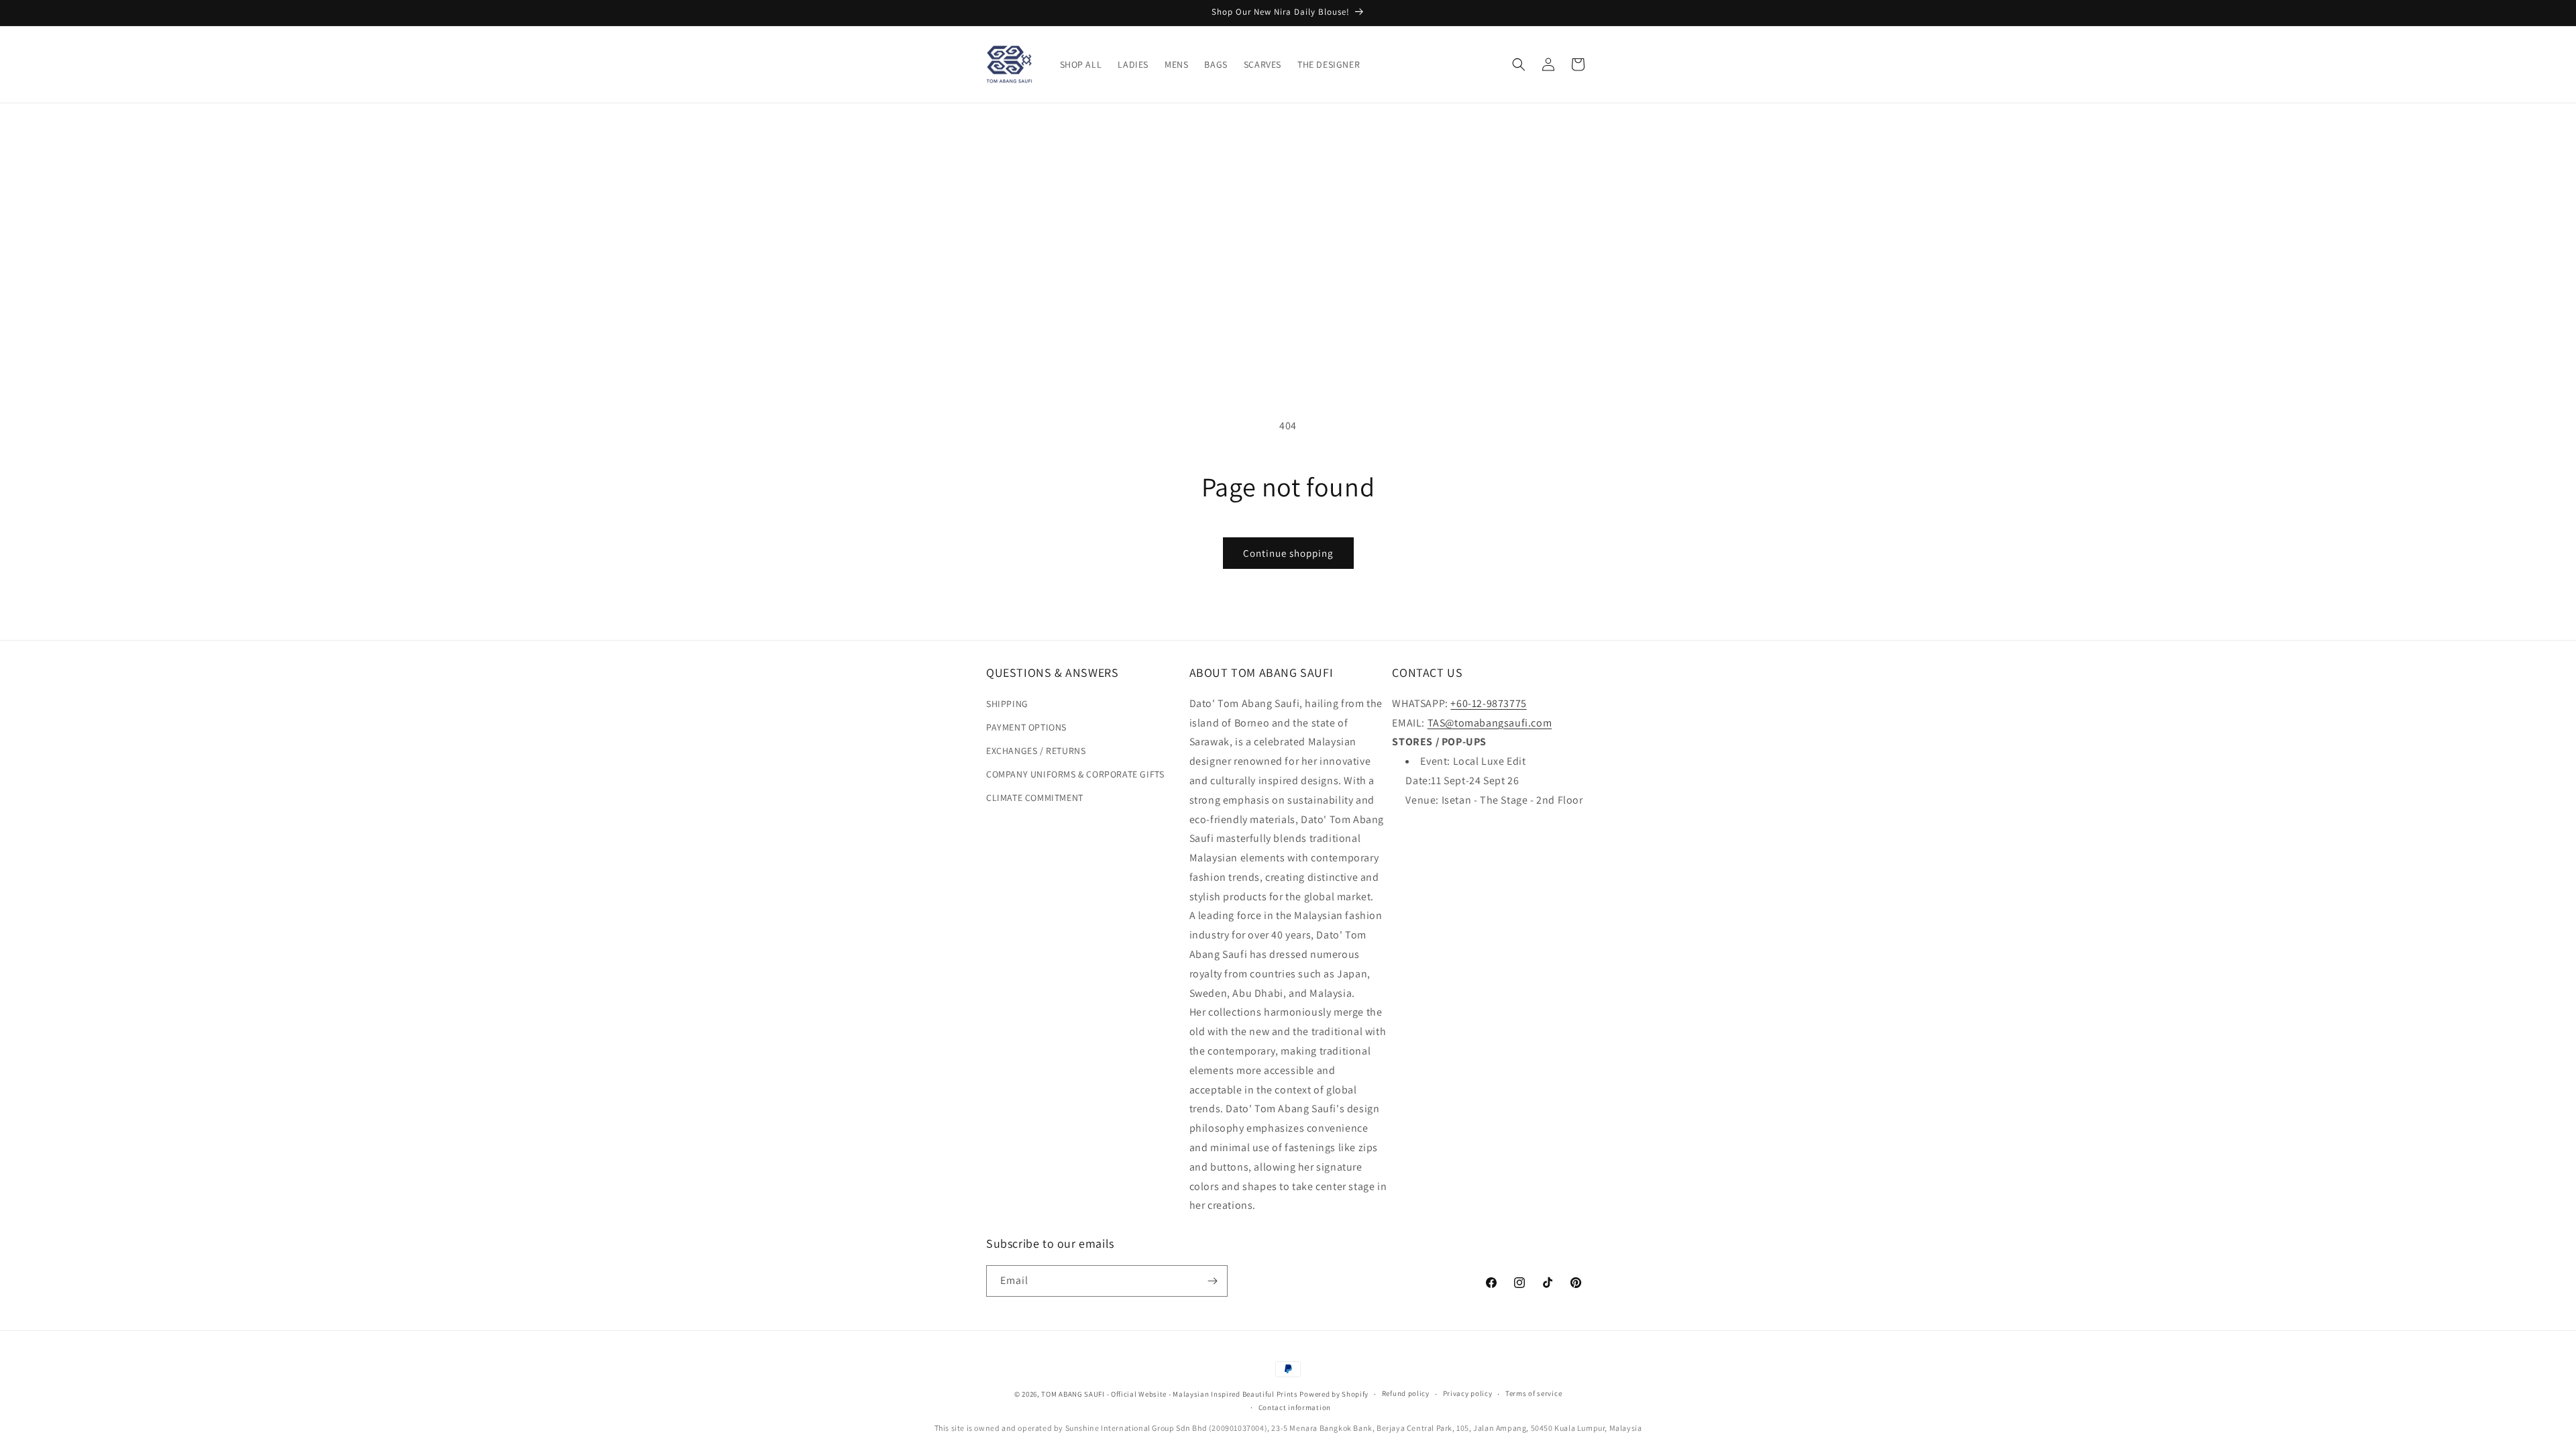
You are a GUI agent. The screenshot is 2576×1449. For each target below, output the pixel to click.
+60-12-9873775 (1488, 703)
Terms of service (1534, 1393)
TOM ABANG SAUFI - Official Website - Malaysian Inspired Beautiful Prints (1169, 1394)
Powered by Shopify (1334, 1394)
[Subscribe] (1212, 1281)
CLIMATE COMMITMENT (1035, 798)
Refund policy (1406, 1393)
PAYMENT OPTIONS (1026, 727)
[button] (1519, 64)
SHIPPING (1007, 704)
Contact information (1295, 1407)
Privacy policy (1468, 1393)
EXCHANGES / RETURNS (1036, 751)
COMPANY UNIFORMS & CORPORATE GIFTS (1075, 774)
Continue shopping (1288, 553)
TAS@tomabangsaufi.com (1490, 723)
